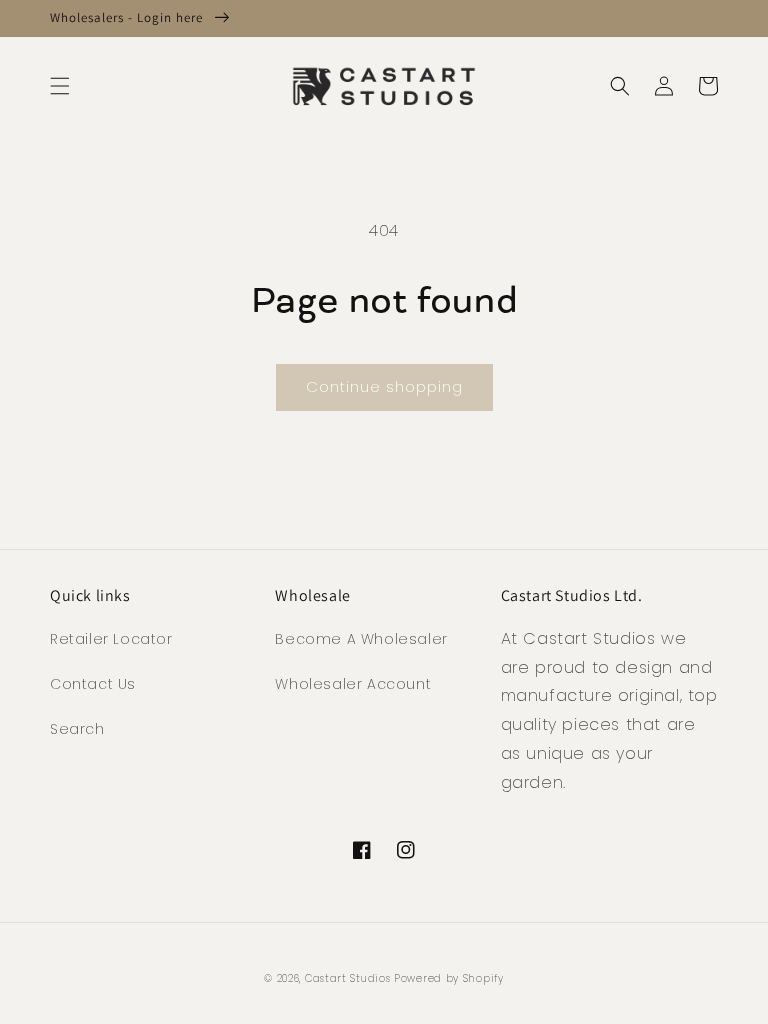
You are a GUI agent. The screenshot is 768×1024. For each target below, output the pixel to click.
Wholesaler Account (353, 684)
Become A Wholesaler (361, 639)
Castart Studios (349, 978)
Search (77, 729)
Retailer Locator (111, 639)
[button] (60, 86)
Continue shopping (384, 386)
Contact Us (93, 684)
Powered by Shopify (449, 978)
